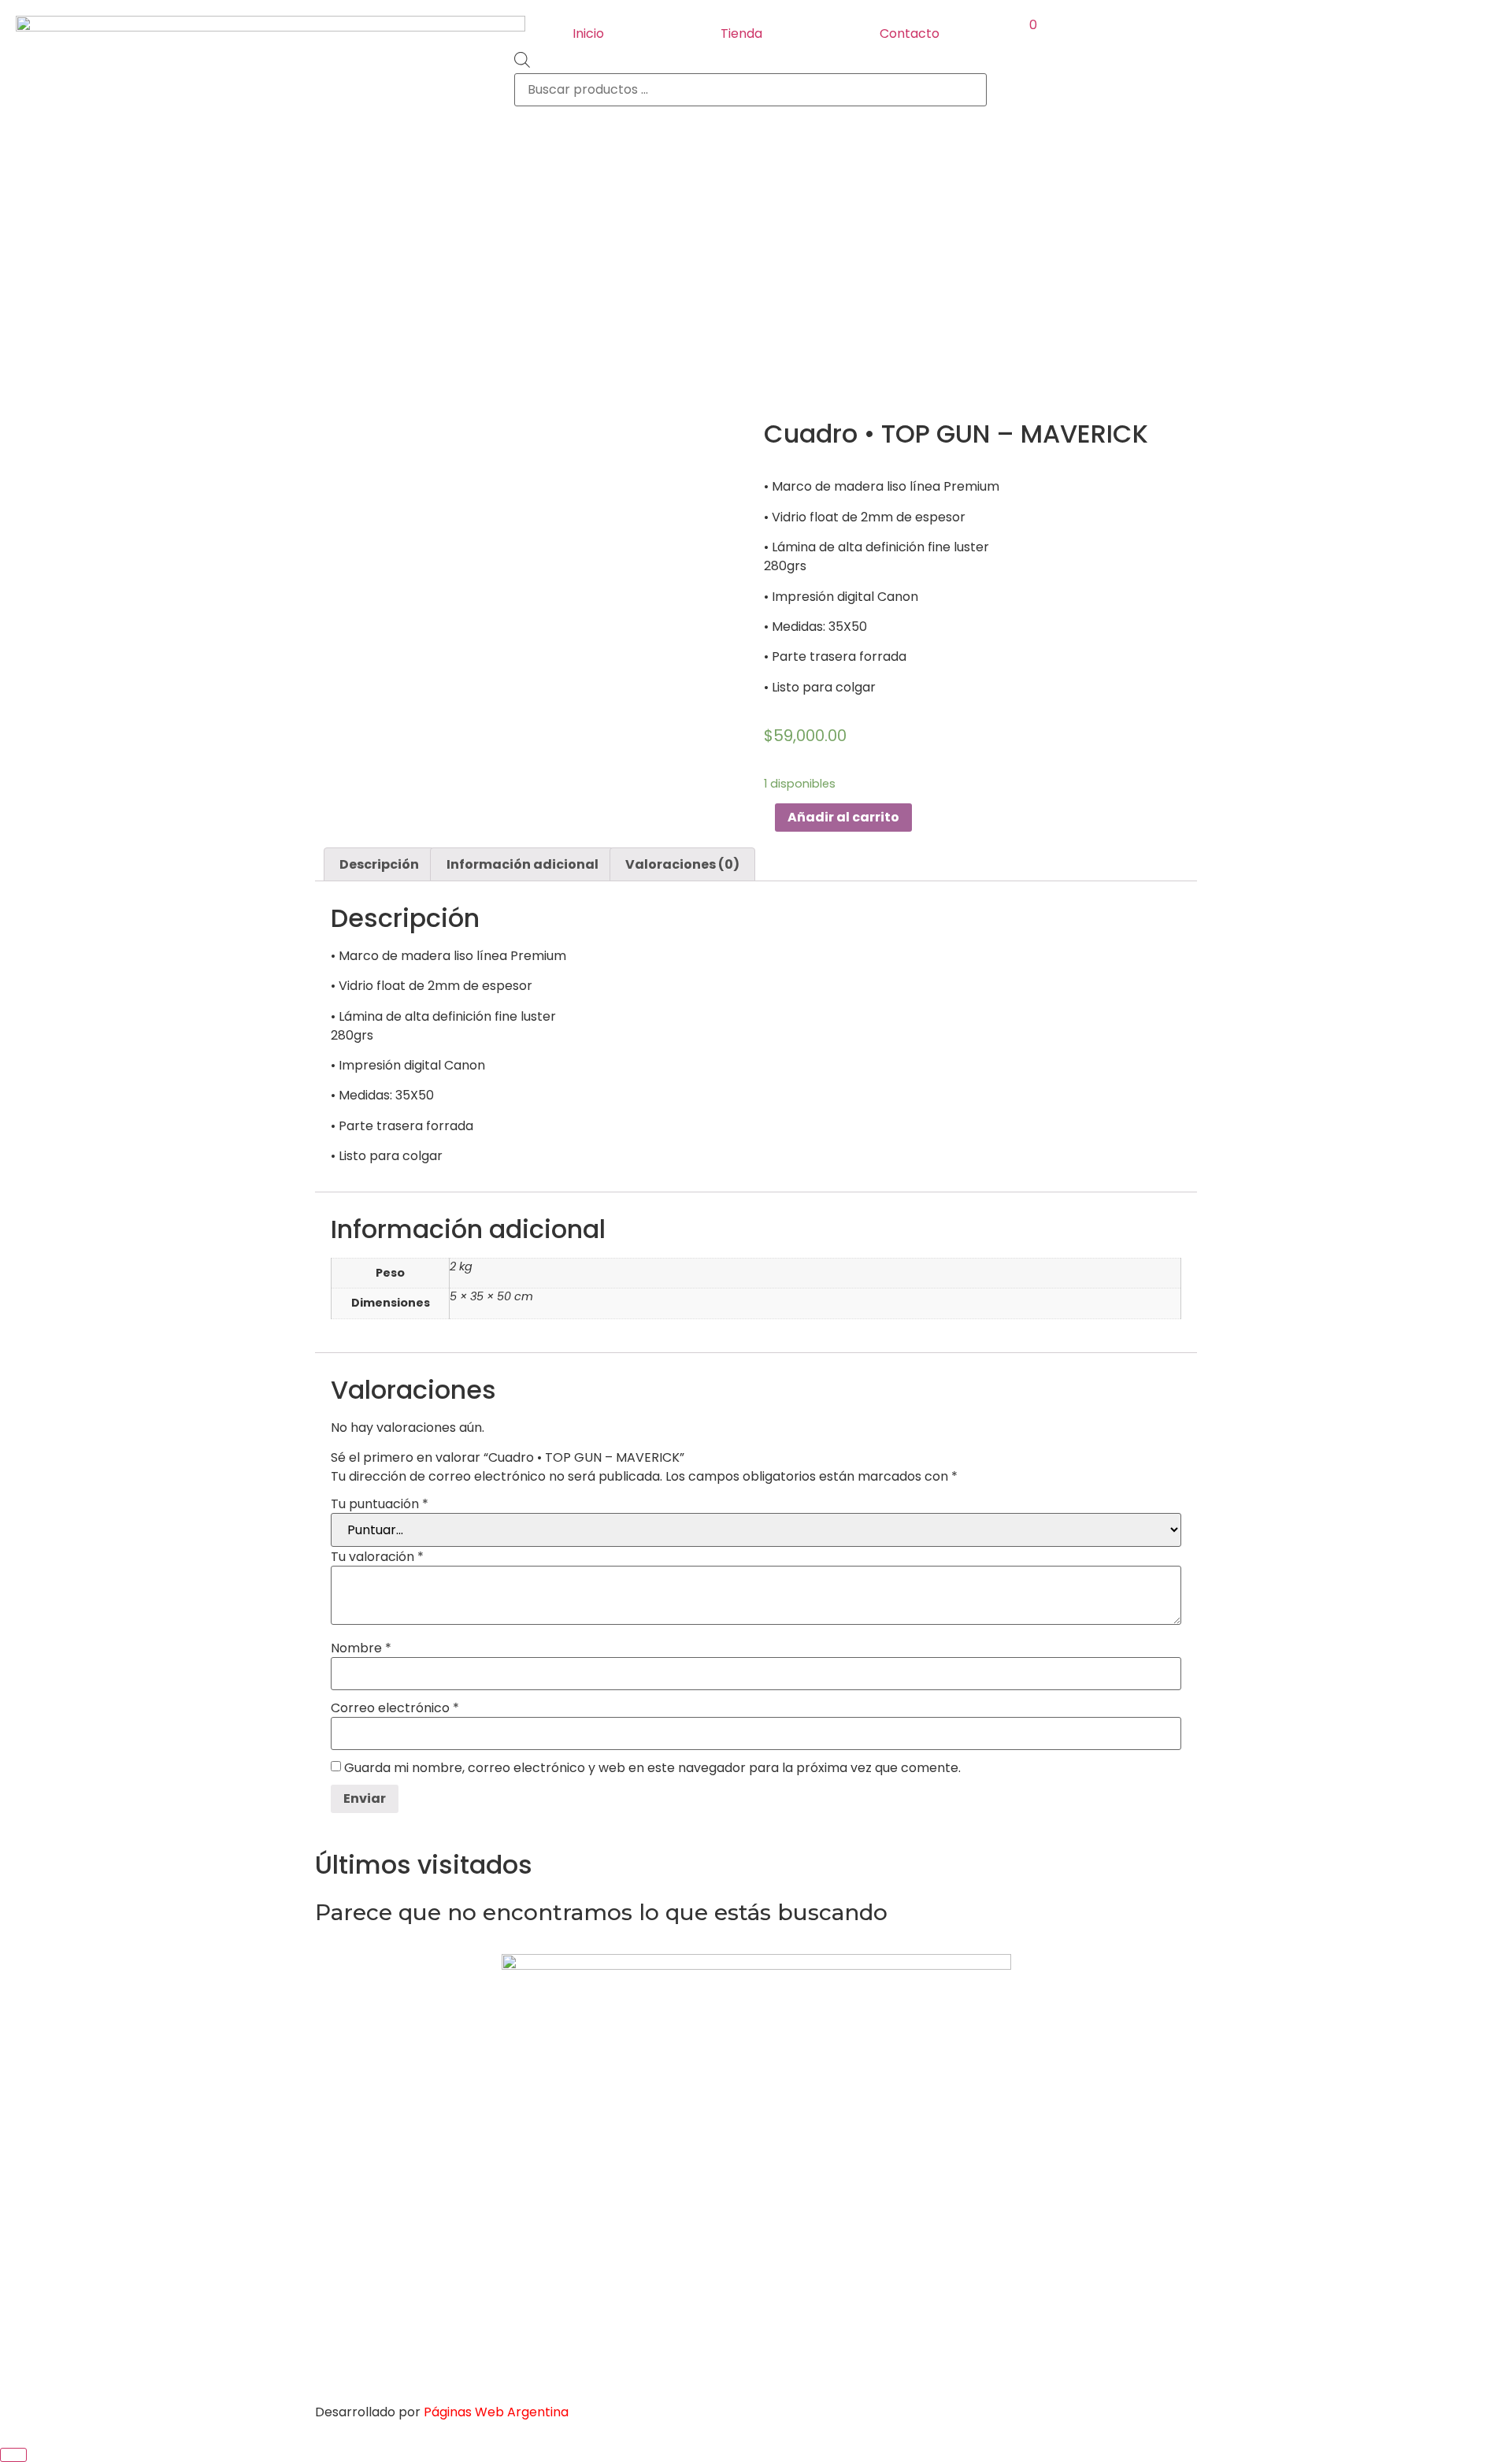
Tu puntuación (380, 1504)
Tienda (741, 33)
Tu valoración (377, 1557)
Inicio (588, 33)
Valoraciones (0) (682, 864)
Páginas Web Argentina (496, 2412)
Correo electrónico (395, 1708)
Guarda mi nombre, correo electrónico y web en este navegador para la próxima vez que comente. (652, 1768)
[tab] (379, 865)
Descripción (379, 864)
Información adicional (523, 864)
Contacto (910, 33)
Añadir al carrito (843, 817)
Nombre (361, 1648)
